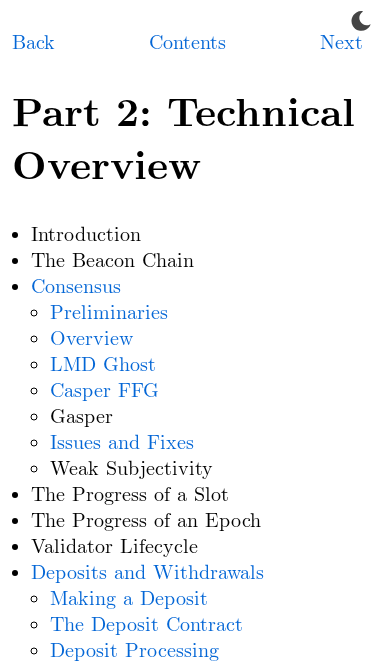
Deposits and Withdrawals (147, 573)
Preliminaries (109, 313)
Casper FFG (104, 391)
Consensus (76, 287)
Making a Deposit (129, 599)
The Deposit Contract (146, 625)
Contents (187, 43)
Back (33, 43)
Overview (91, 339)
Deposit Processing (134, 651)
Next (341, 43)
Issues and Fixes (122, 443)
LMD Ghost (103, 365)
